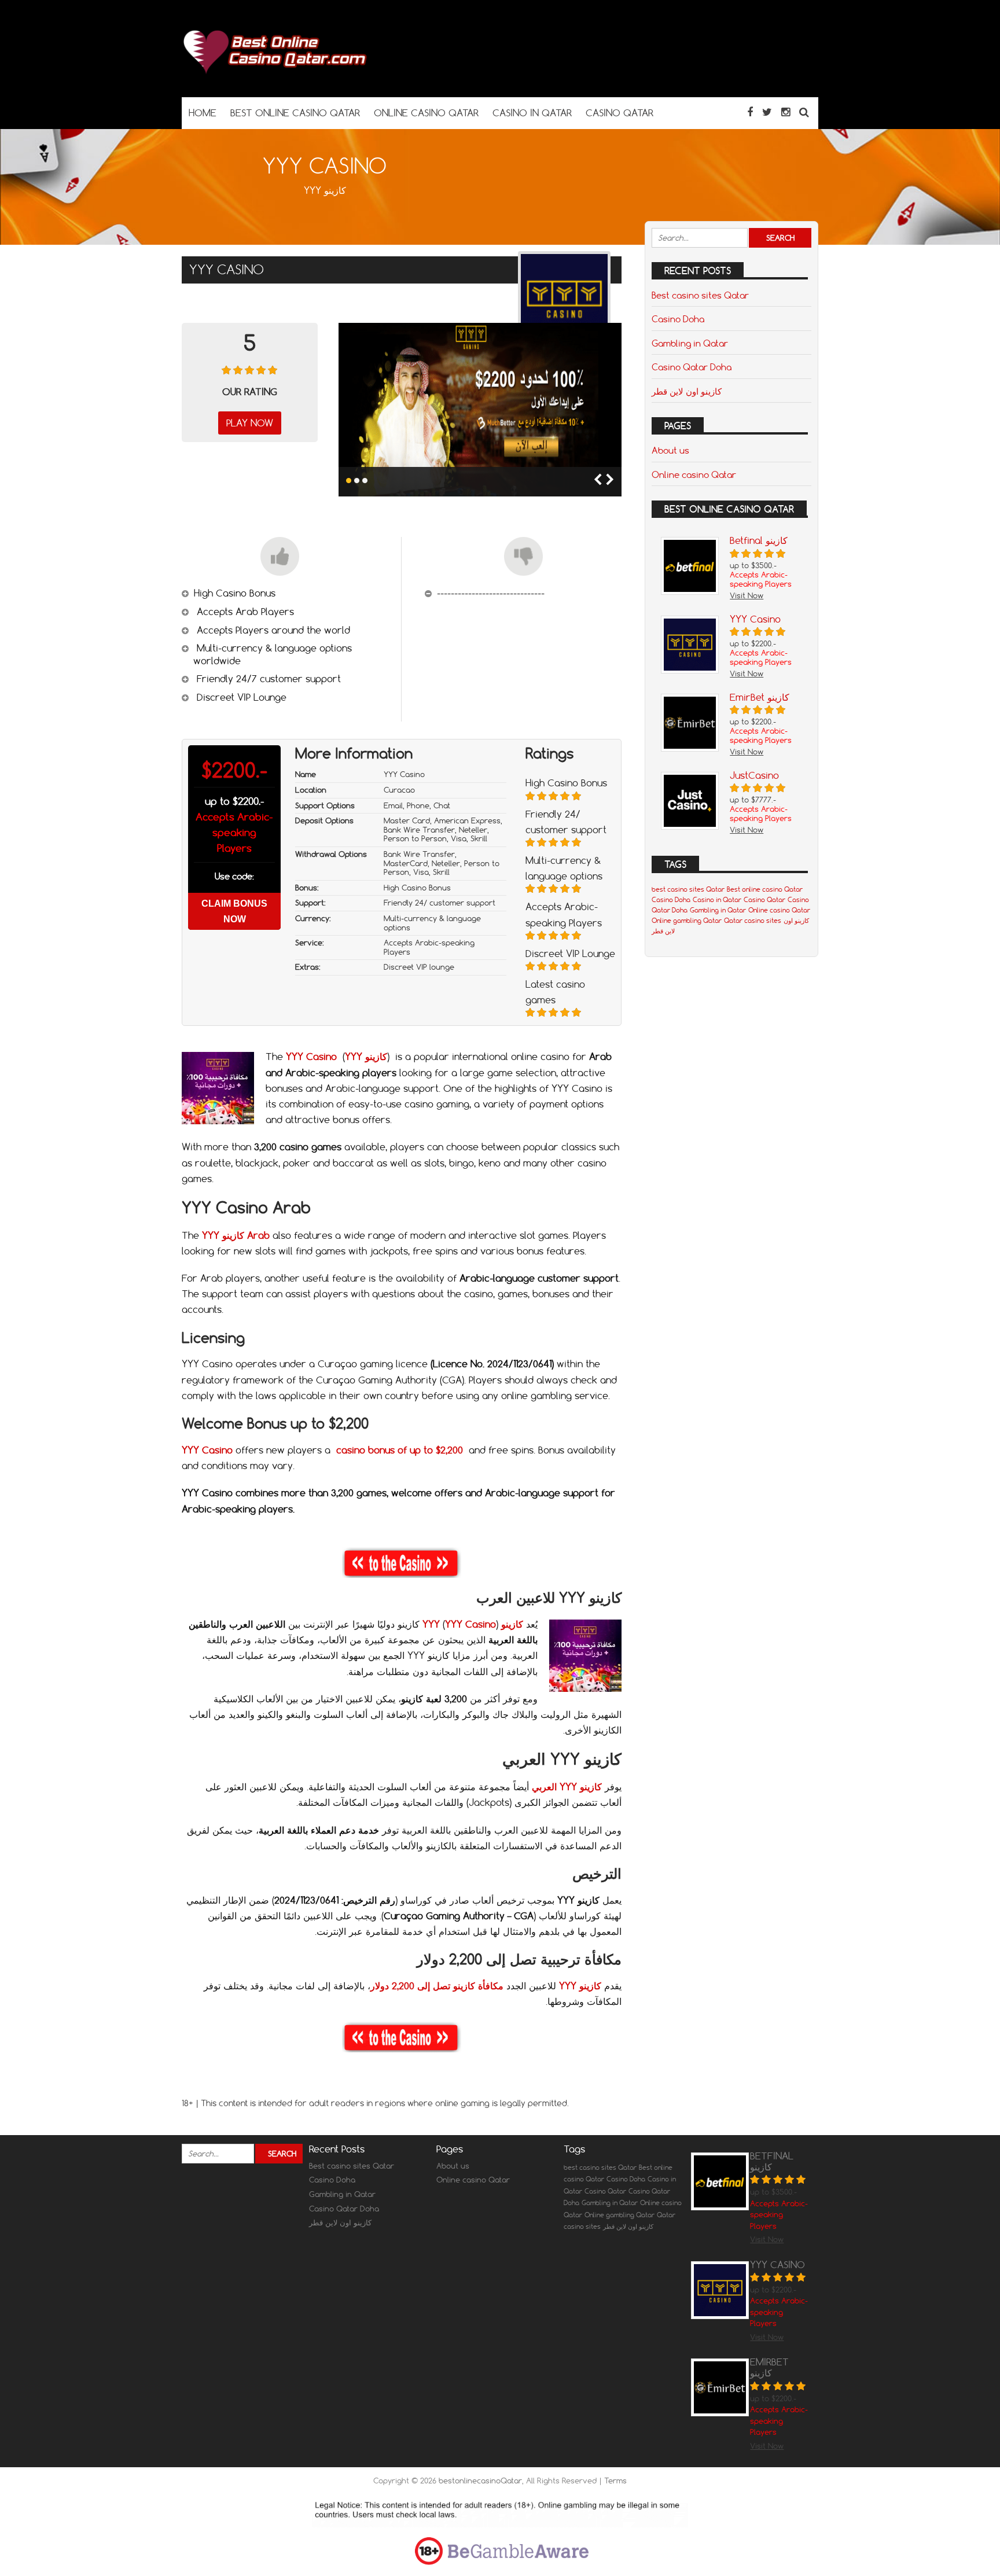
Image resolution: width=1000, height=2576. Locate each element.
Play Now (250, 423)
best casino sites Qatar (688, 889)
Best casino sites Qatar (700, 295)
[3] (365, 481)
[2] (357, 481)
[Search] (804, 112)
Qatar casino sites (753, 921)
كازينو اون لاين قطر (687, 391)
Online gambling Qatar (687, 921)
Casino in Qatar (717, 900)
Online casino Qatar (694, 474)
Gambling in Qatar (690, 343)
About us (670, 450)
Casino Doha (678, 319)
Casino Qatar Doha (692, 367)
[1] (349, 481)
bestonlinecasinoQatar (480, 2481)
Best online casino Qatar (765, 889)
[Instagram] (786, 112)
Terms (615, 2481)
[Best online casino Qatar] (274, 74)
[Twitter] (767, 112)
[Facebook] (750, 112)
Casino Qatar (764, 900)
